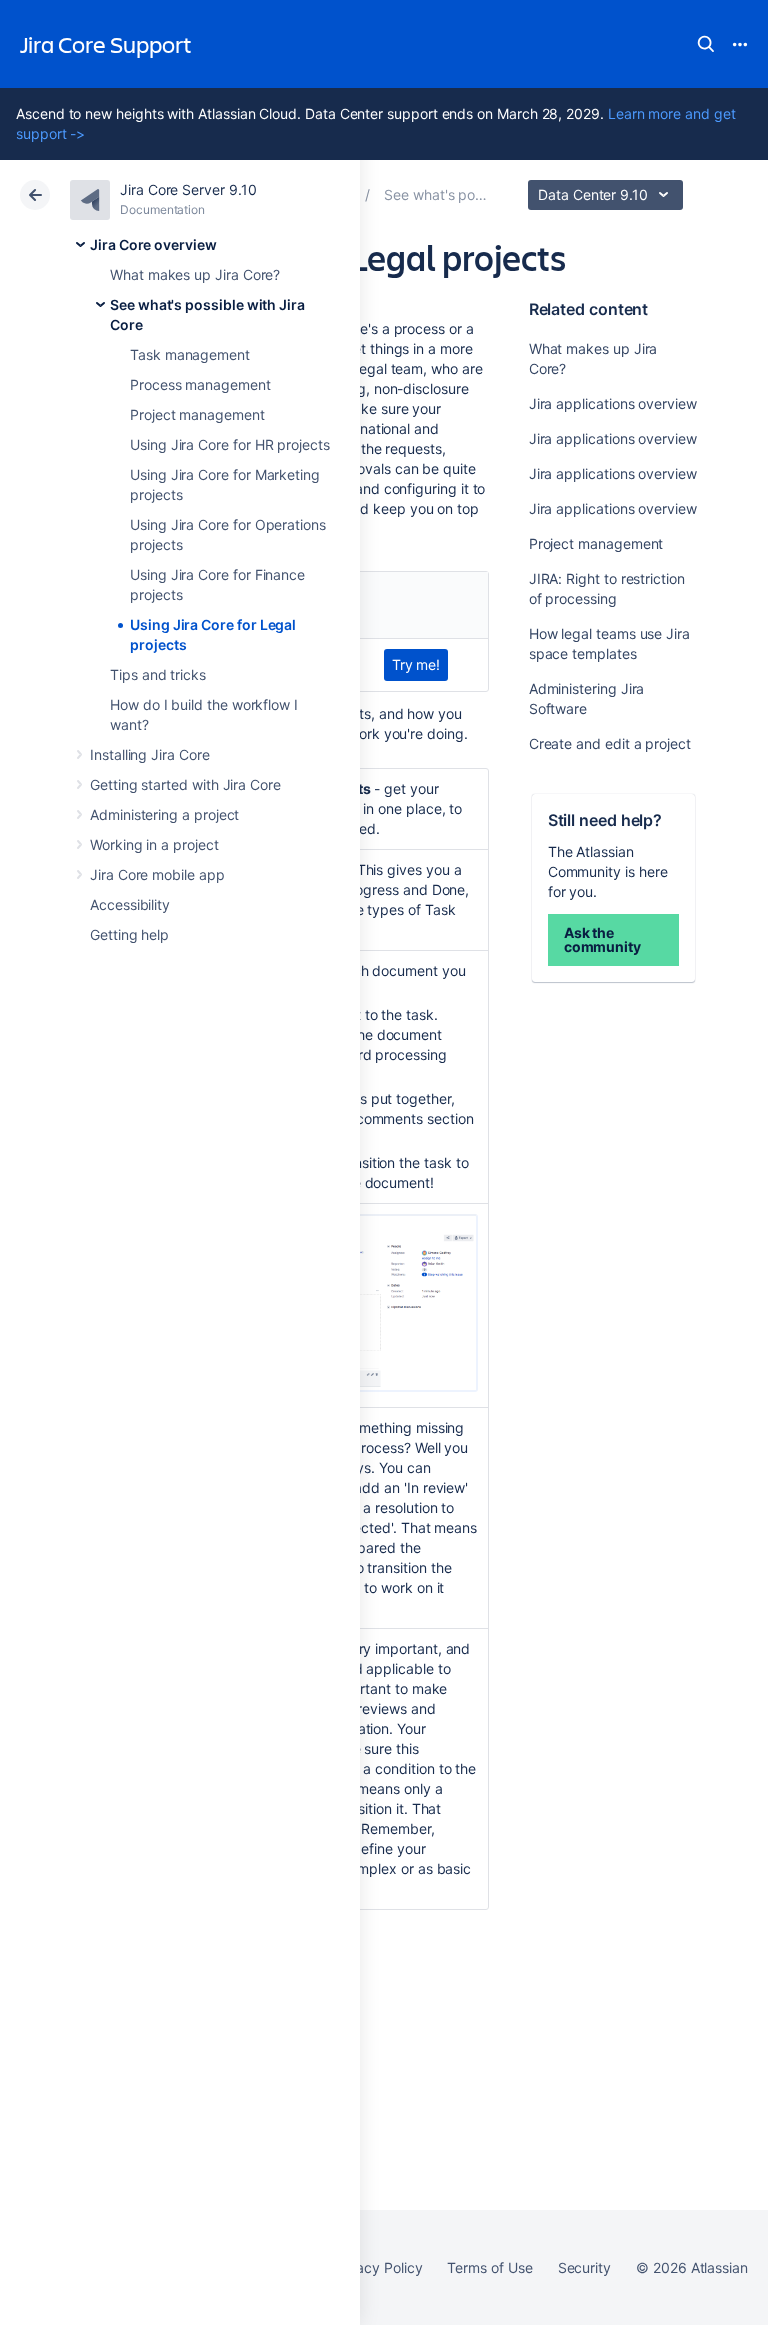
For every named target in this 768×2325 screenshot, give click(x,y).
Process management (200, 384)
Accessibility (130, 904)
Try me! (416, 664)
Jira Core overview (153, 244)
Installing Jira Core (150, 754)
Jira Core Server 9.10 (188, 189)
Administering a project (164, 814)
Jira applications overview (613, 403)
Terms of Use (489, 2267)
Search (706, 44)
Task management (190, 354)
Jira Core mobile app (157, 874)
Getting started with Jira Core (185, 784)
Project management (197, 414)
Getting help (129, 934)
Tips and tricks (158, 674)
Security (584, 2267)
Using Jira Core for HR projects (230, 444)
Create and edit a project (610, 743)
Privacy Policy (376, 2267)
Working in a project (154, 844)
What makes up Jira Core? (195, 274)
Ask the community (602, 939)
